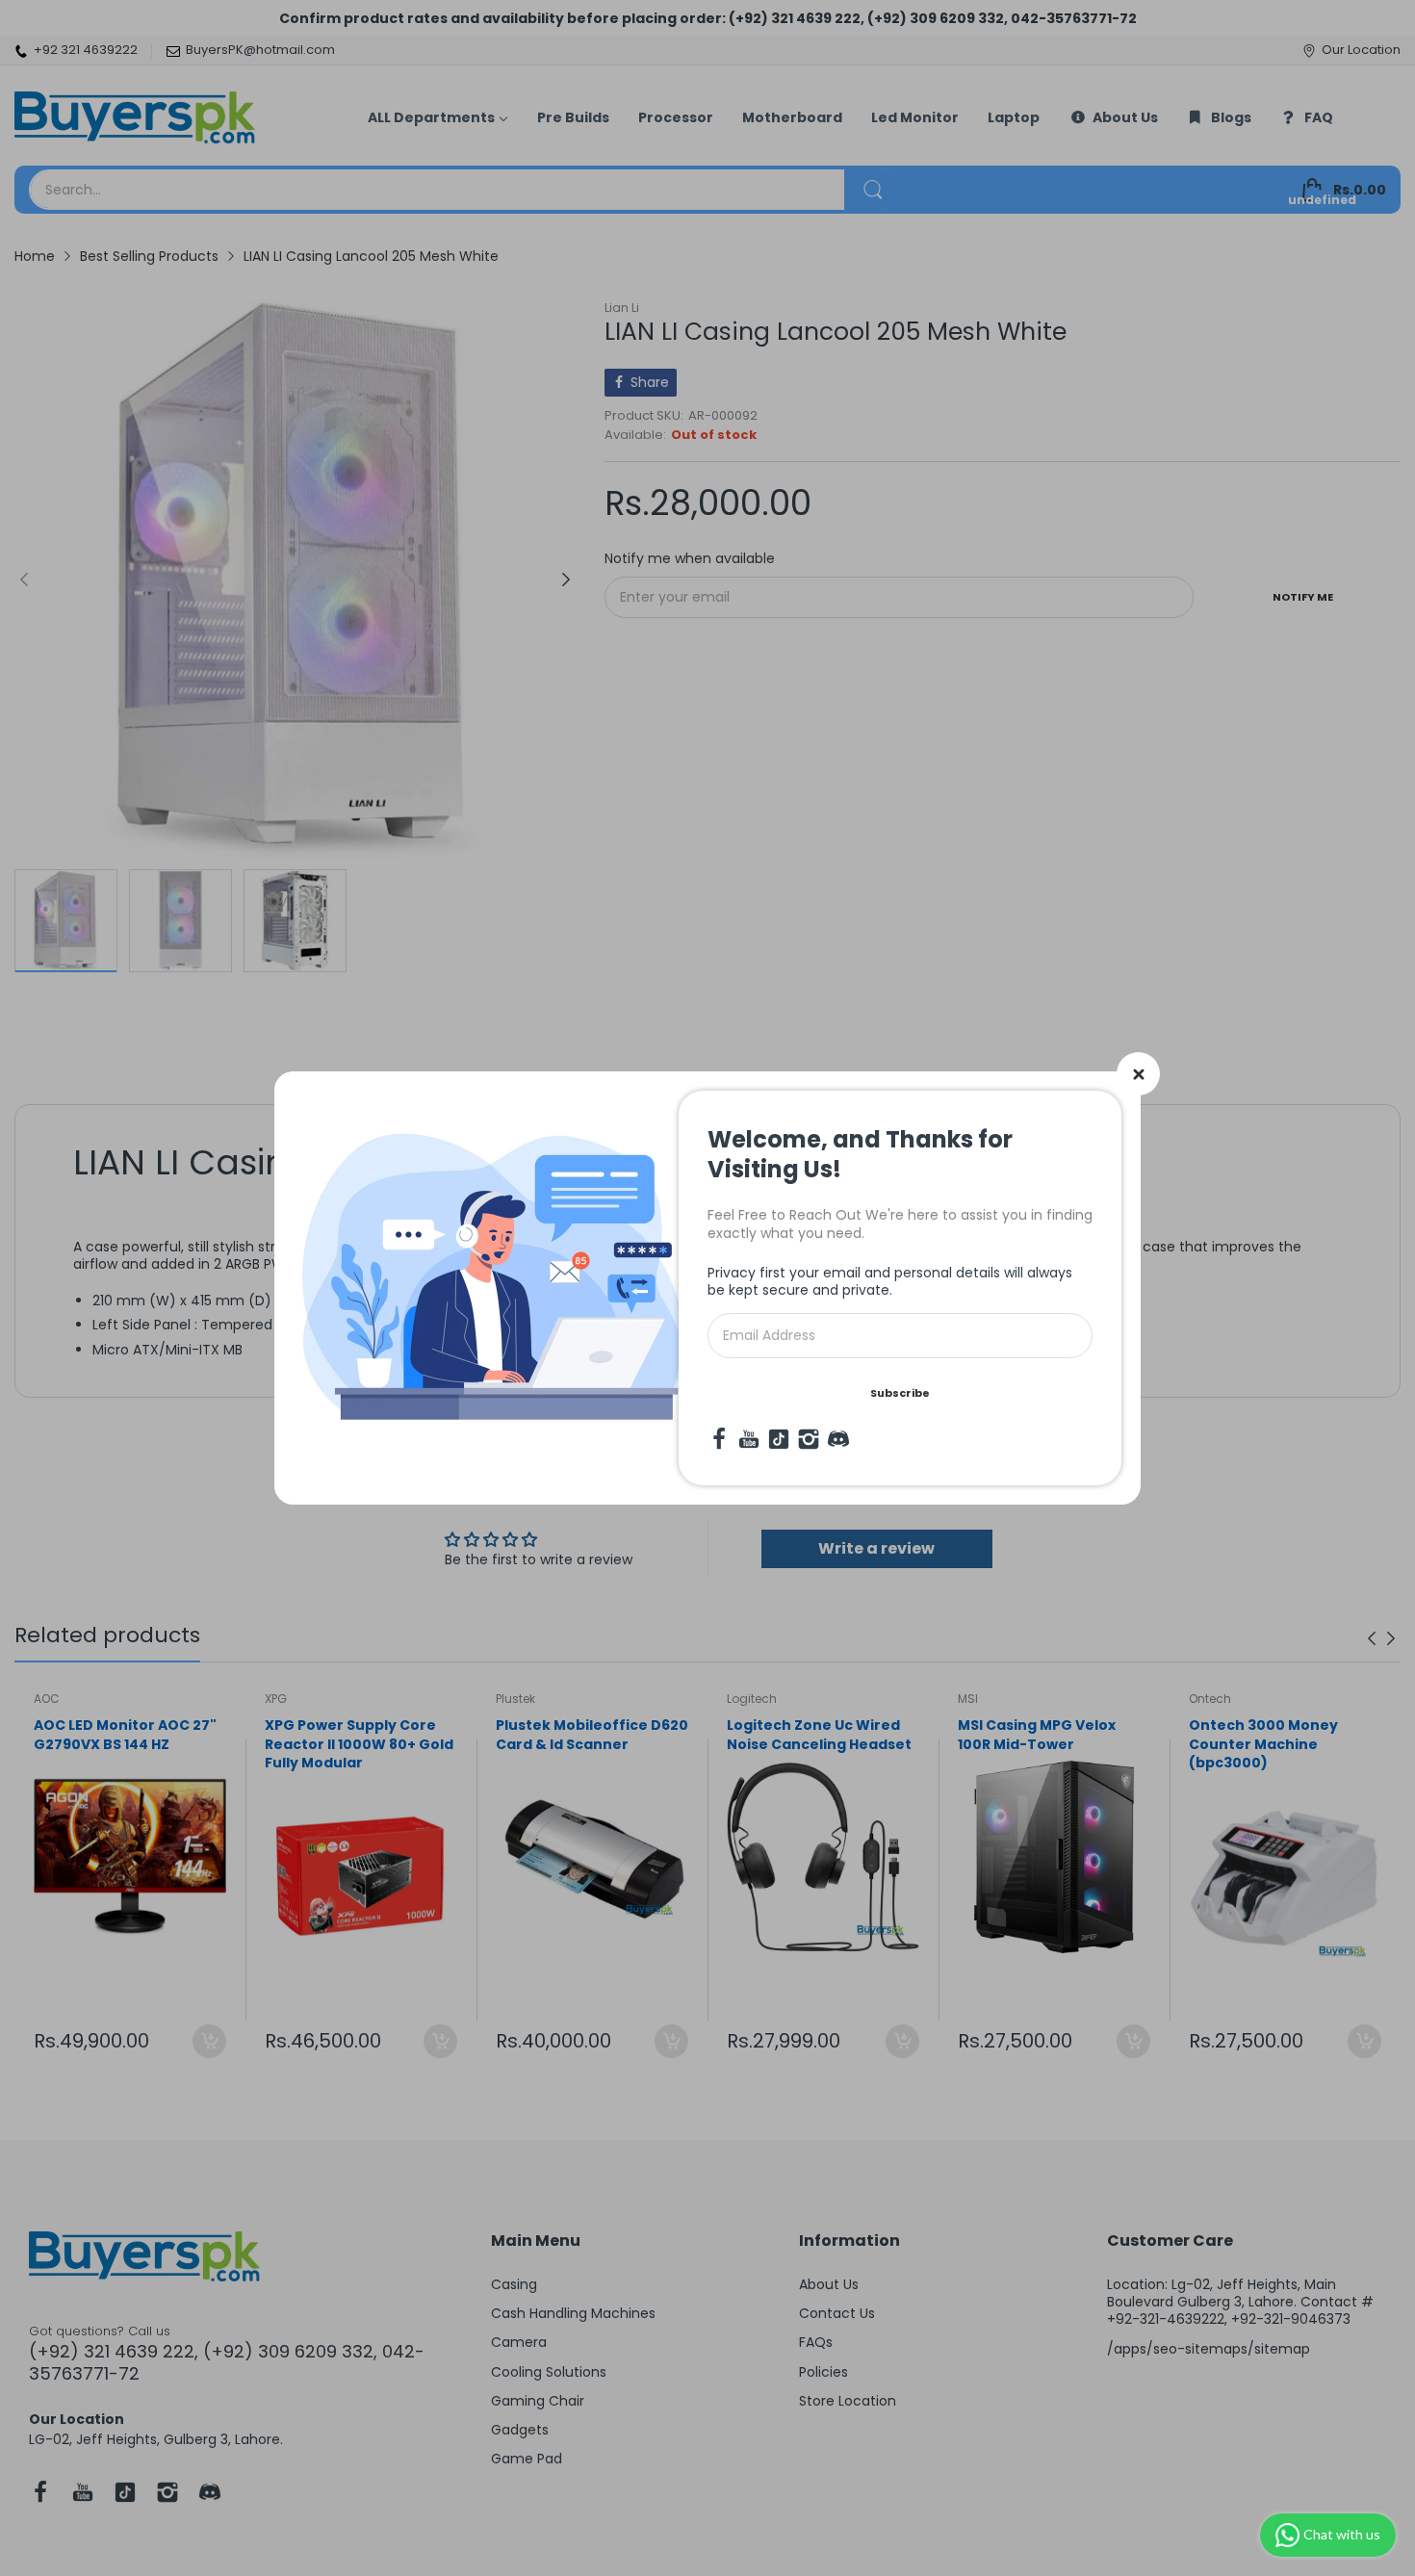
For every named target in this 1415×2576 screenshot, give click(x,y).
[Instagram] (809, 1439)
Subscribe (900, 1393)
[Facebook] (719, 1439)
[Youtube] (749, 1439)
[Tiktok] (779, 1439)
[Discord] (838, 1439)
